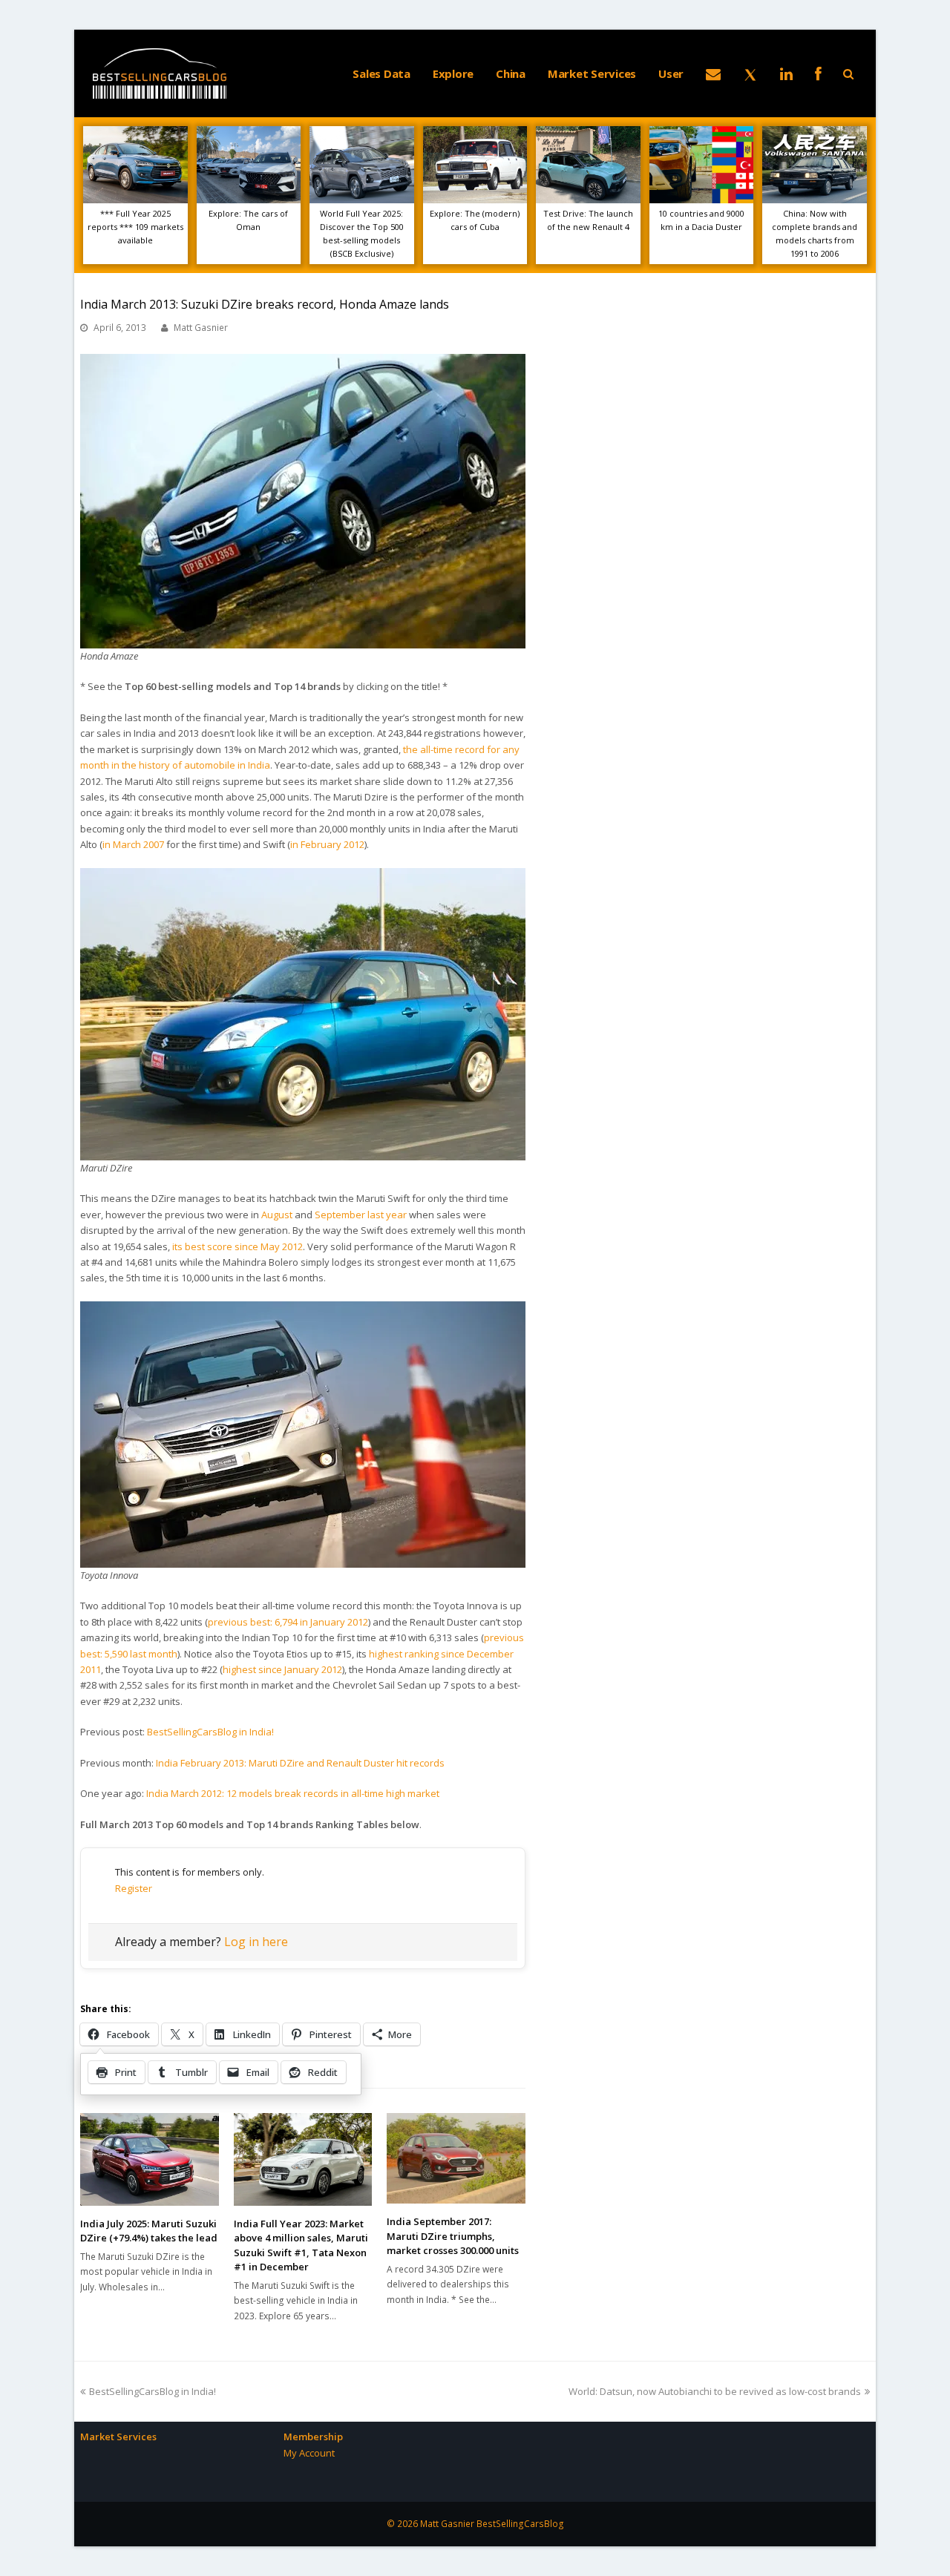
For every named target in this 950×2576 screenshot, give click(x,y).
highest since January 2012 (282, 1669)
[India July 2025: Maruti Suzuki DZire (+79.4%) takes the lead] (150, 2159)
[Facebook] (818, 73)
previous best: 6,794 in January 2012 (288, 1622)
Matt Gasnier (201, 328)
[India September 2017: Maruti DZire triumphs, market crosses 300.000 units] (456, 2158)
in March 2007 (133, 844)
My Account (309, 2453)
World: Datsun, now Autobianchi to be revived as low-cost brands (715, 2391)
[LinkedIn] (786, 73)
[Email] (713, 73)
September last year (361, 1215)
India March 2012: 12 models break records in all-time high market (293, 1793)
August (277, 1215)
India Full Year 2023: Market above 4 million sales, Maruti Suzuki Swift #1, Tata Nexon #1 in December (301, 2245)
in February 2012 (327, 844)
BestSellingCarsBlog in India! (210, 1732)
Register (134, 1888)
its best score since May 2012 (237, 1246)
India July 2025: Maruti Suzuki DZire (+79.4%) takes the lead (149, 2231)
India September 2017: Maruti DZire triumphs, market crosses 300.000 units (453, 2236)
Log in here (256, 1942)
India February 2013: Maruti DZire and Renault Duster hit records (300, 1763)
